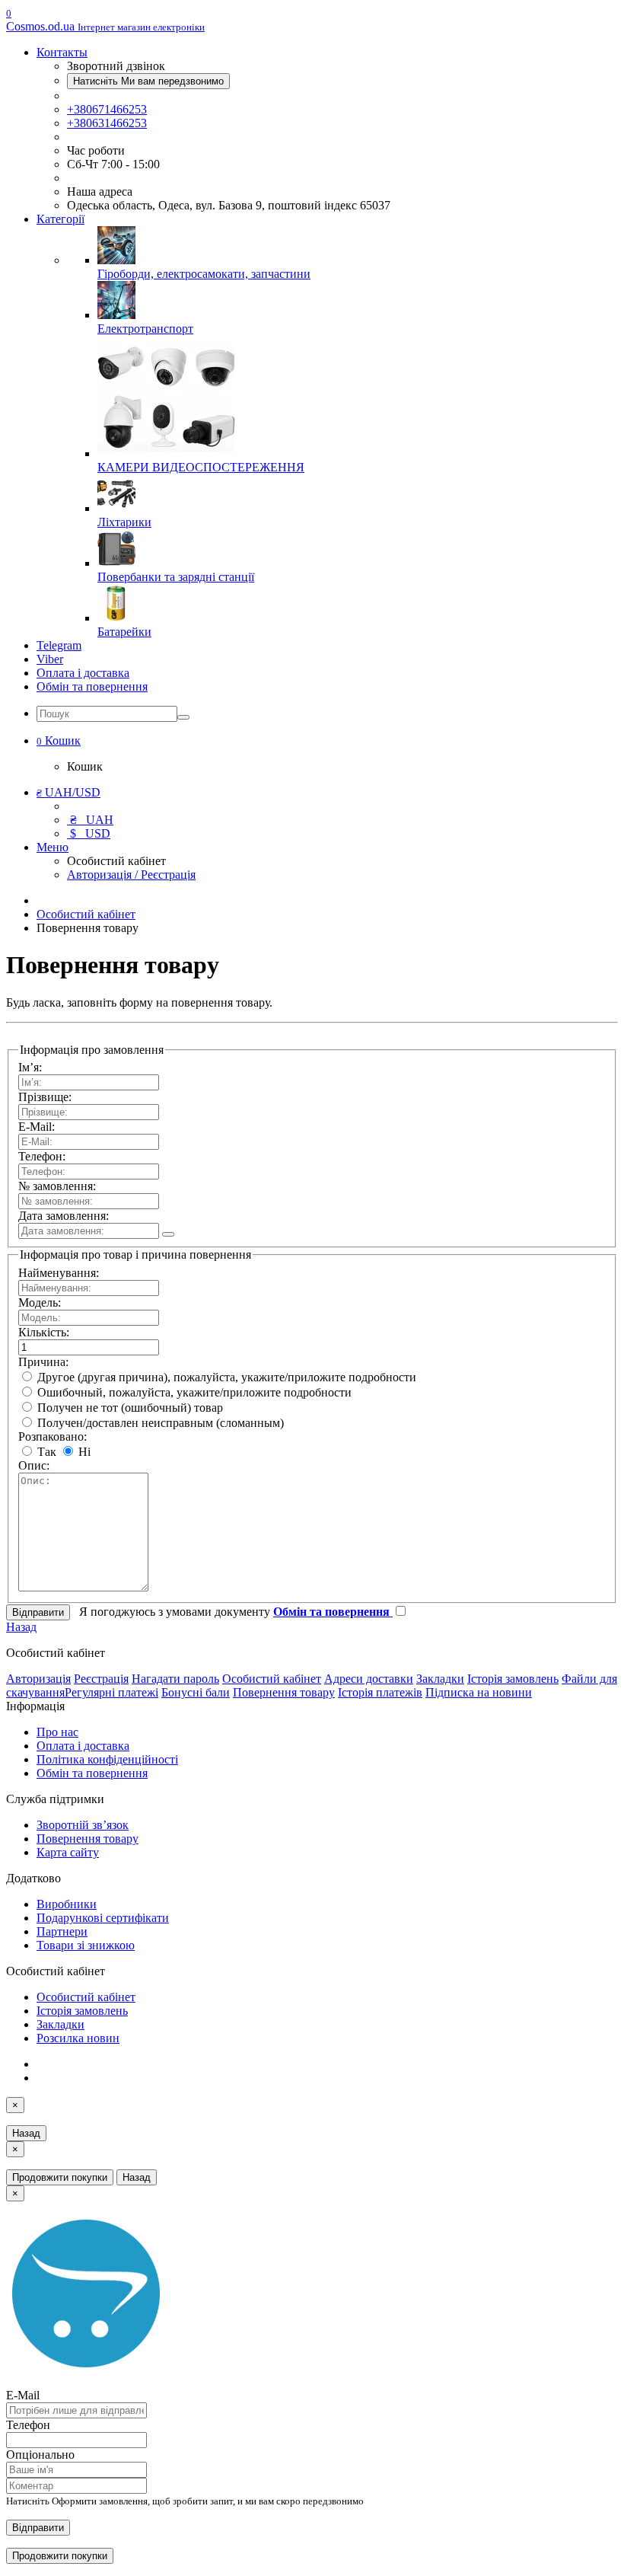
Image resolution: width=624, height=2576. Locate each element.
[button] (59, 741)
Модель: (40, 1302)
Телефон (28, 2425)
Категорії (60, 219)
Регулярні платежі (111, 1692)
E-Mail (23, 2395)
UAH (92, 820)
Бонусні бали (196, 1692)
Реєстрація (101, 1679)
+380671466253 (107, 109)
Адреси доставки (369, 1679)
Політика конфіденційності (107, 1759)
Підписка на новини (479, 1692)
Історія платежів (380, 1692)
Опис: (34, 1465)
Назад (21, 1627)
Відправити (38, 2528)
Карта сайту (68, 1852)
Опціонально (40, 2455)
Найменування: (59, 1273)
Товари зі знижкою (86, 1945)
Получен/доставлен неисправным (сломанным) (159, 1423)
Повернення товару (284, 1692)
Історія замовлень (513, 1679)
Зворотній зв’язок (83, 1825)
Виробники (67, 1904)
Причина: (43, 1362)
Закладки (440, 1679)
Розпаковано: (53, 1436)
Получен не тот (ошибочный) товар (129, 1408)
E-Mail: (37, 1127)
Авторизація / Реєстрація (131, 875)
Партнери (62, 1931)
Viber (50, 659)
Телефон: (42, 1156)
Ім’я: (30, 1067)
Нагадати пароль (175, 1679)
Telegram (59, 645)
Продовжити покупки (60, 2177)
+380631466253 (107, 123)
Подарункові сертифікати (103, 1918)
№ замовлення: (57, 1186)
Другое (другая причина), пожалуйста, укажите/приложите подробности (225, 1377)
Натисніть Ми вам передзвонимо (148, 81)
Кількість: (44, 1332)
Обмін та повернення (92, 686)
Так (45, 1452)
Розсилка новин (78, 2038)
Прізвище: (45, 1097)
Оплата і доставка (83, 673)
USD (90, 833)
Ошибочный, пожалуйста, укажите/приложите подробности (193, 1392)
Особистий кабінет (86, 914)
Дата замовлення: (64, 1216)
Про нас (57, 1732)
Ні (83, 1452)
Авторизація (38, 1679)
